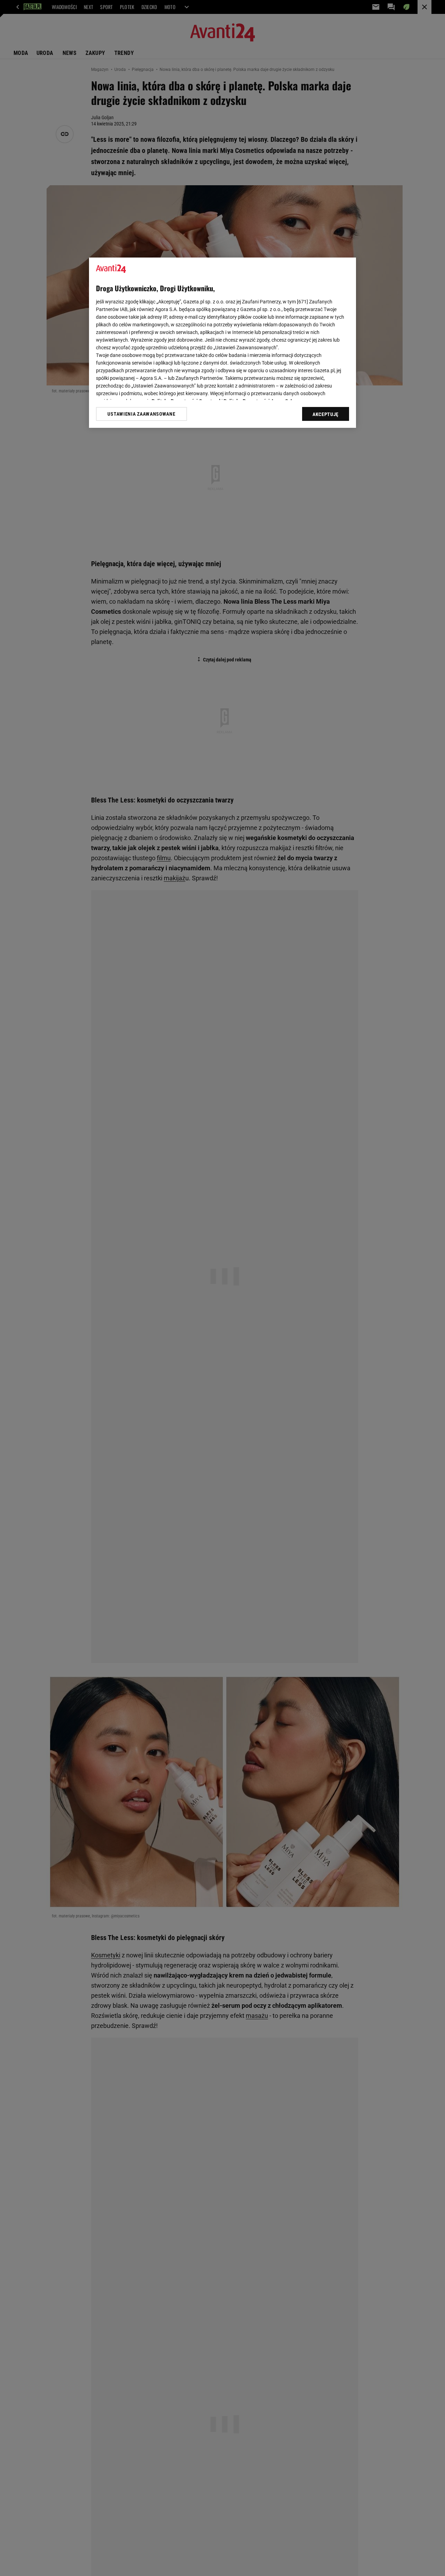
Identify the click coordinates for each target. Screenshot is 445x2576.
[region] (222, 343)
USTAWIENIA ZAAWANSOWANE (141, 414)
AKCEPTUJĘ (326, 414)
